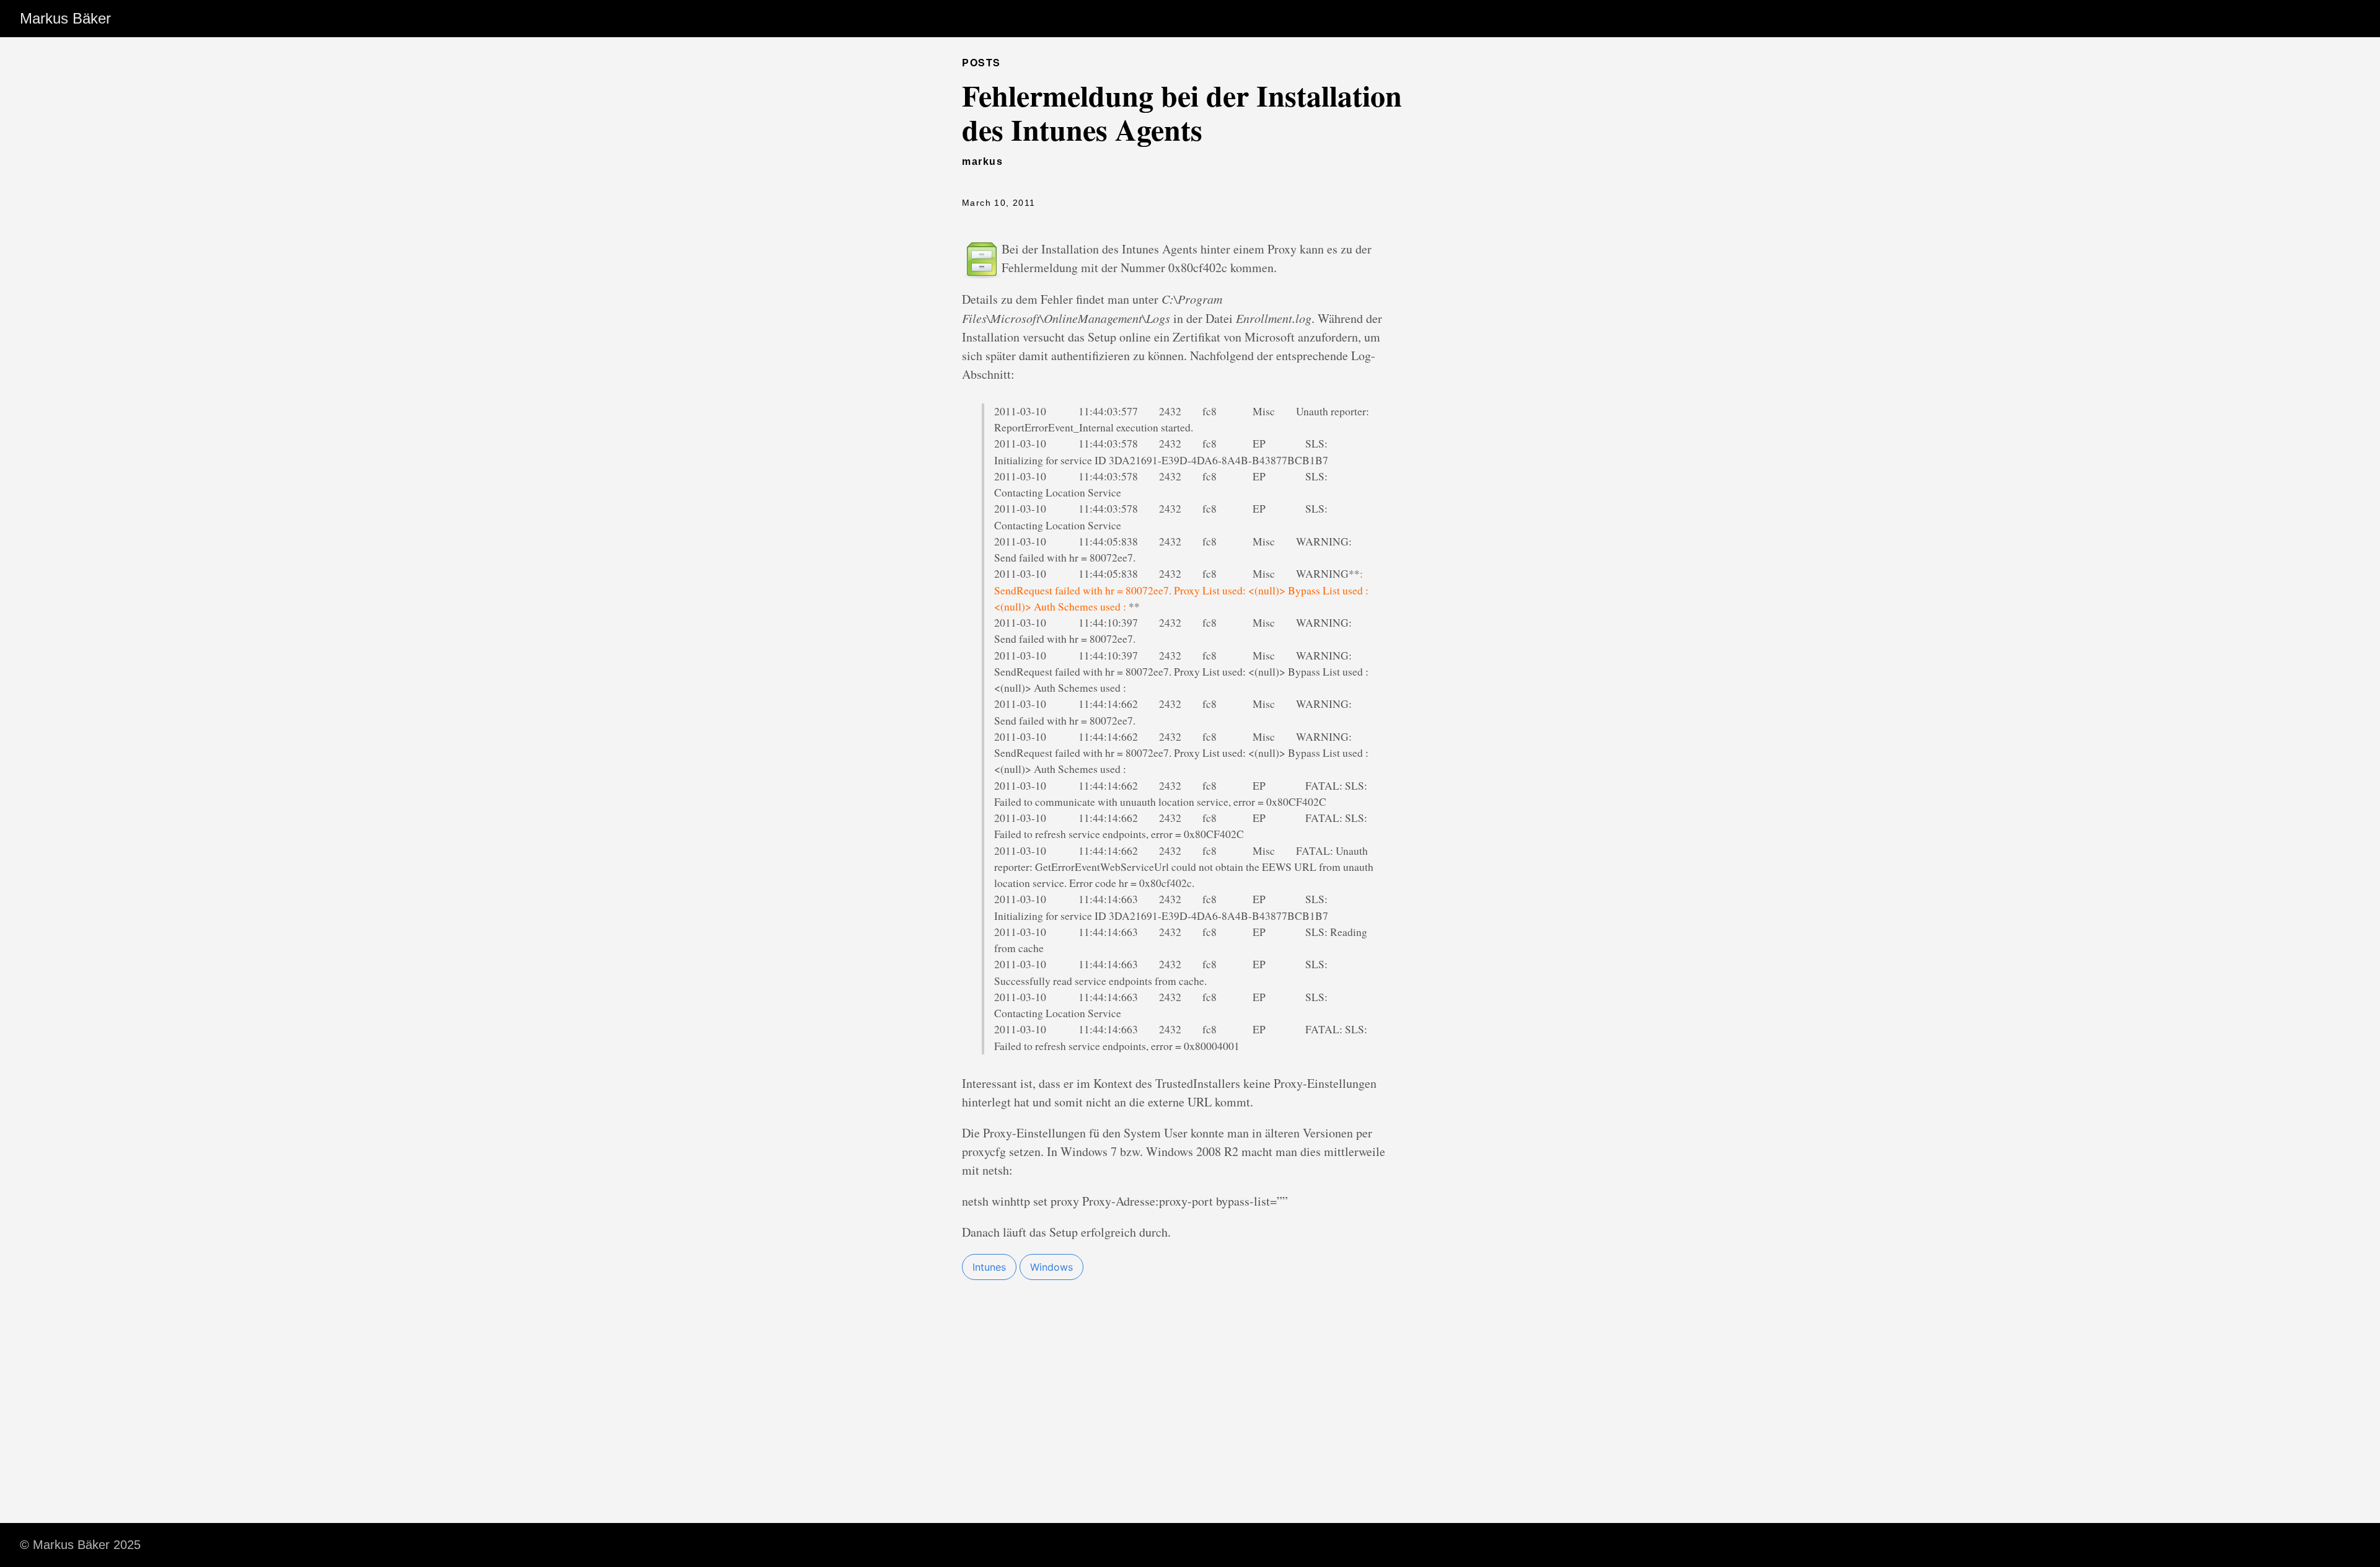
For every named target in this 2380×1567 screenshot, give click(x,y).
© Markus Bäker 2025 (80, 1545)
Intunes (989, 1267)
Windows (1051, 1267)
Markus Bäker (65, 18)
